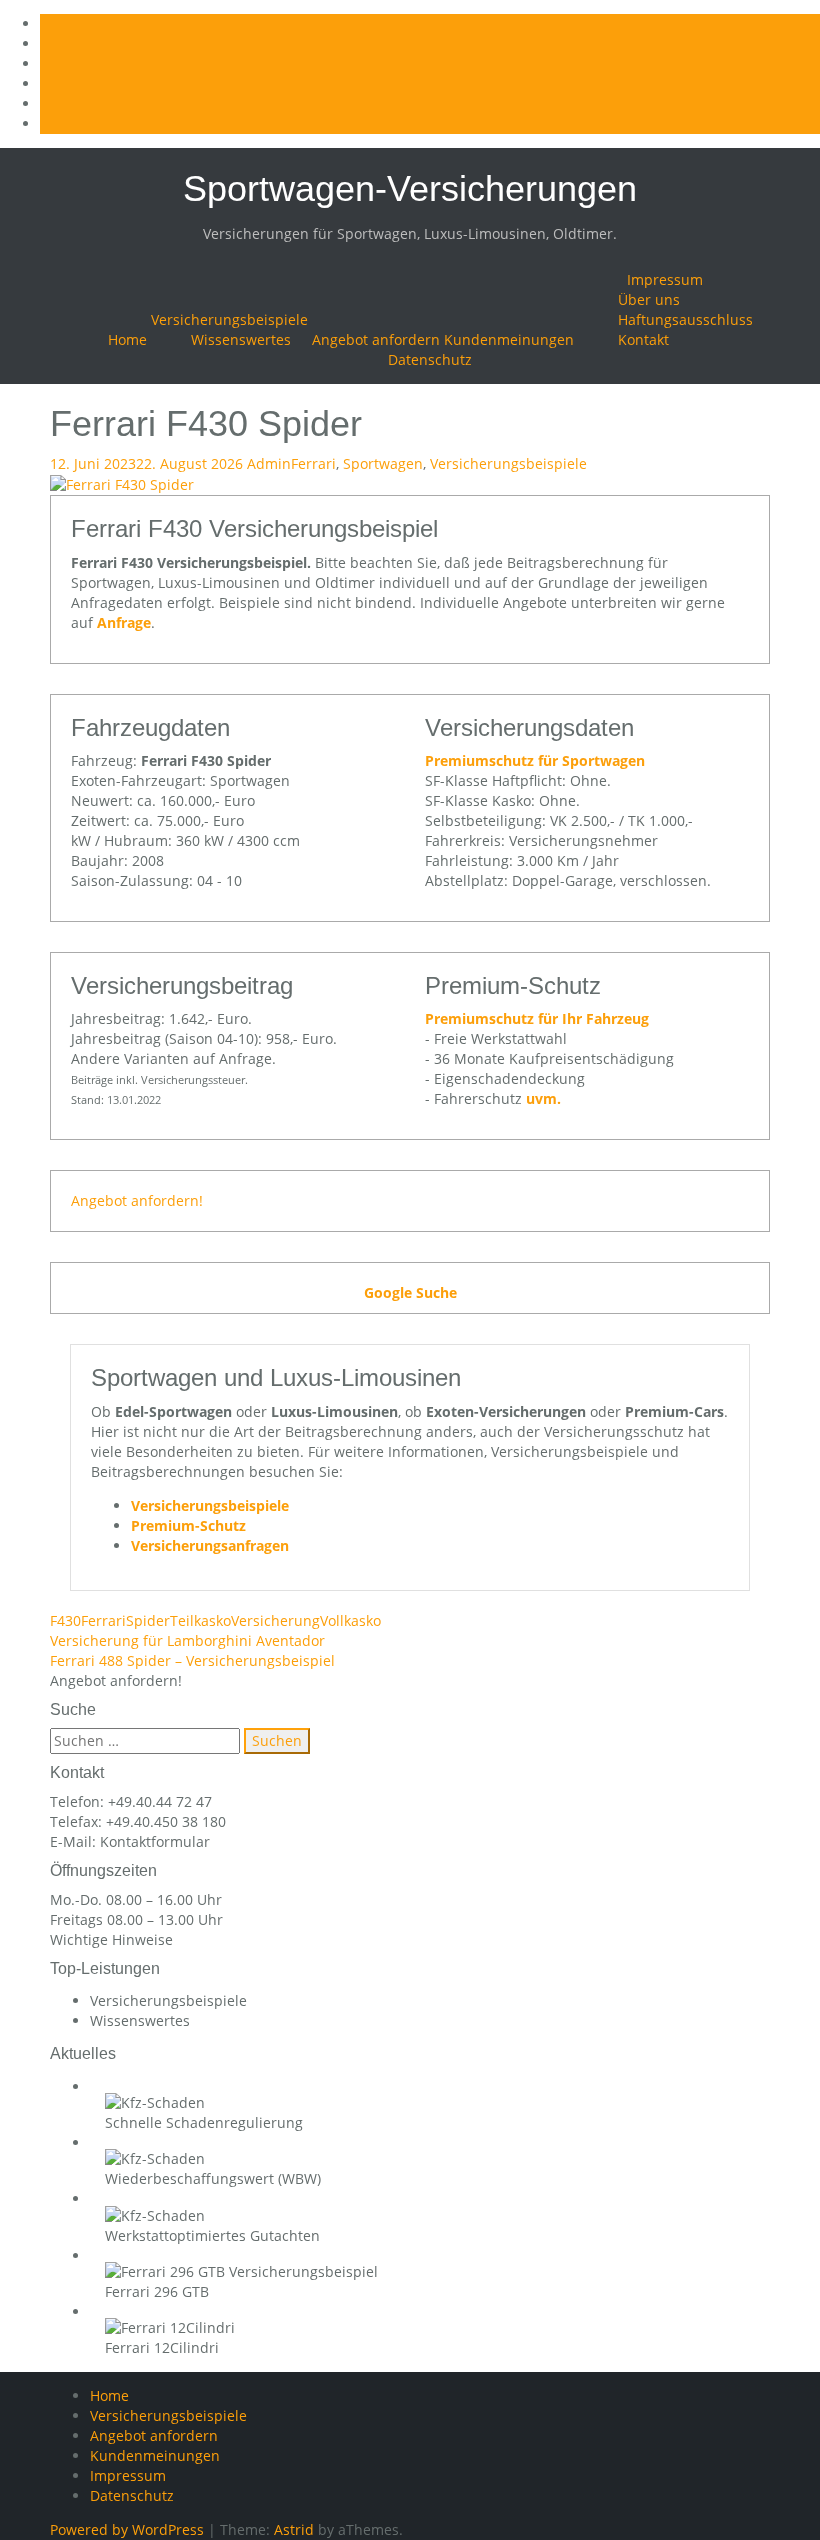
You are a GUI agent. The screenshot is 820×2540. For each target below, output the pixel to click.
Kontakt (643, 339)
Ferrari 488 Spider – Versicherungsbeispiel (192, 1660)
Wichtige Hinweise (111, 1939)
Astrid (294, 2529)
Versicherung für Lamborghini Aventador (187, 1640)
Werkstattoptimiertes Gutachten (212, 2235)
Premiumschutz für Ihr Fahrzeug (537, 1018)
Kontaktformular (155, 1841)
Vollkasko (350, 1620)
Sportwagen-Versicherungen (410, 188)
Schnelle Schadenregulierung (204, 2122)
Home (127, 339)
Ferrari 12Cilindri (162, 2347)
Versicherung (275, 1620)
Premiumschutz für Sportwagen (535, 760)
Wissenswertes (241, 339)
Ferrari (313, 463)
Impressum (665, 279)
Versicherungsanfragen (210, 1545)
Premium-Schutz (188, 1525)
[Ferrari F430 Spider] (122, 483)
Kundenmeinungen (509, 339)
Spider (148, 1620)
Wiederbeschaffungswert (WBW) (213, 2178)
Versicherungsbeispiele (229, 319)
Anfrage (124, 622)
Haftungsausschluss (685, 319)
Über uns (649, 299)
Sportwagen (383, 463)
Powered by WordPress (127, 2529)
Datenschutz (430, 359)
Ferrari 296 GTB (157, 2291)
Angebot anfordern (376, 339)
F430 (65, 1620)
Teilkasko (200, 1620)
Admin (269, 463)
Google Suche (410, 1292)
